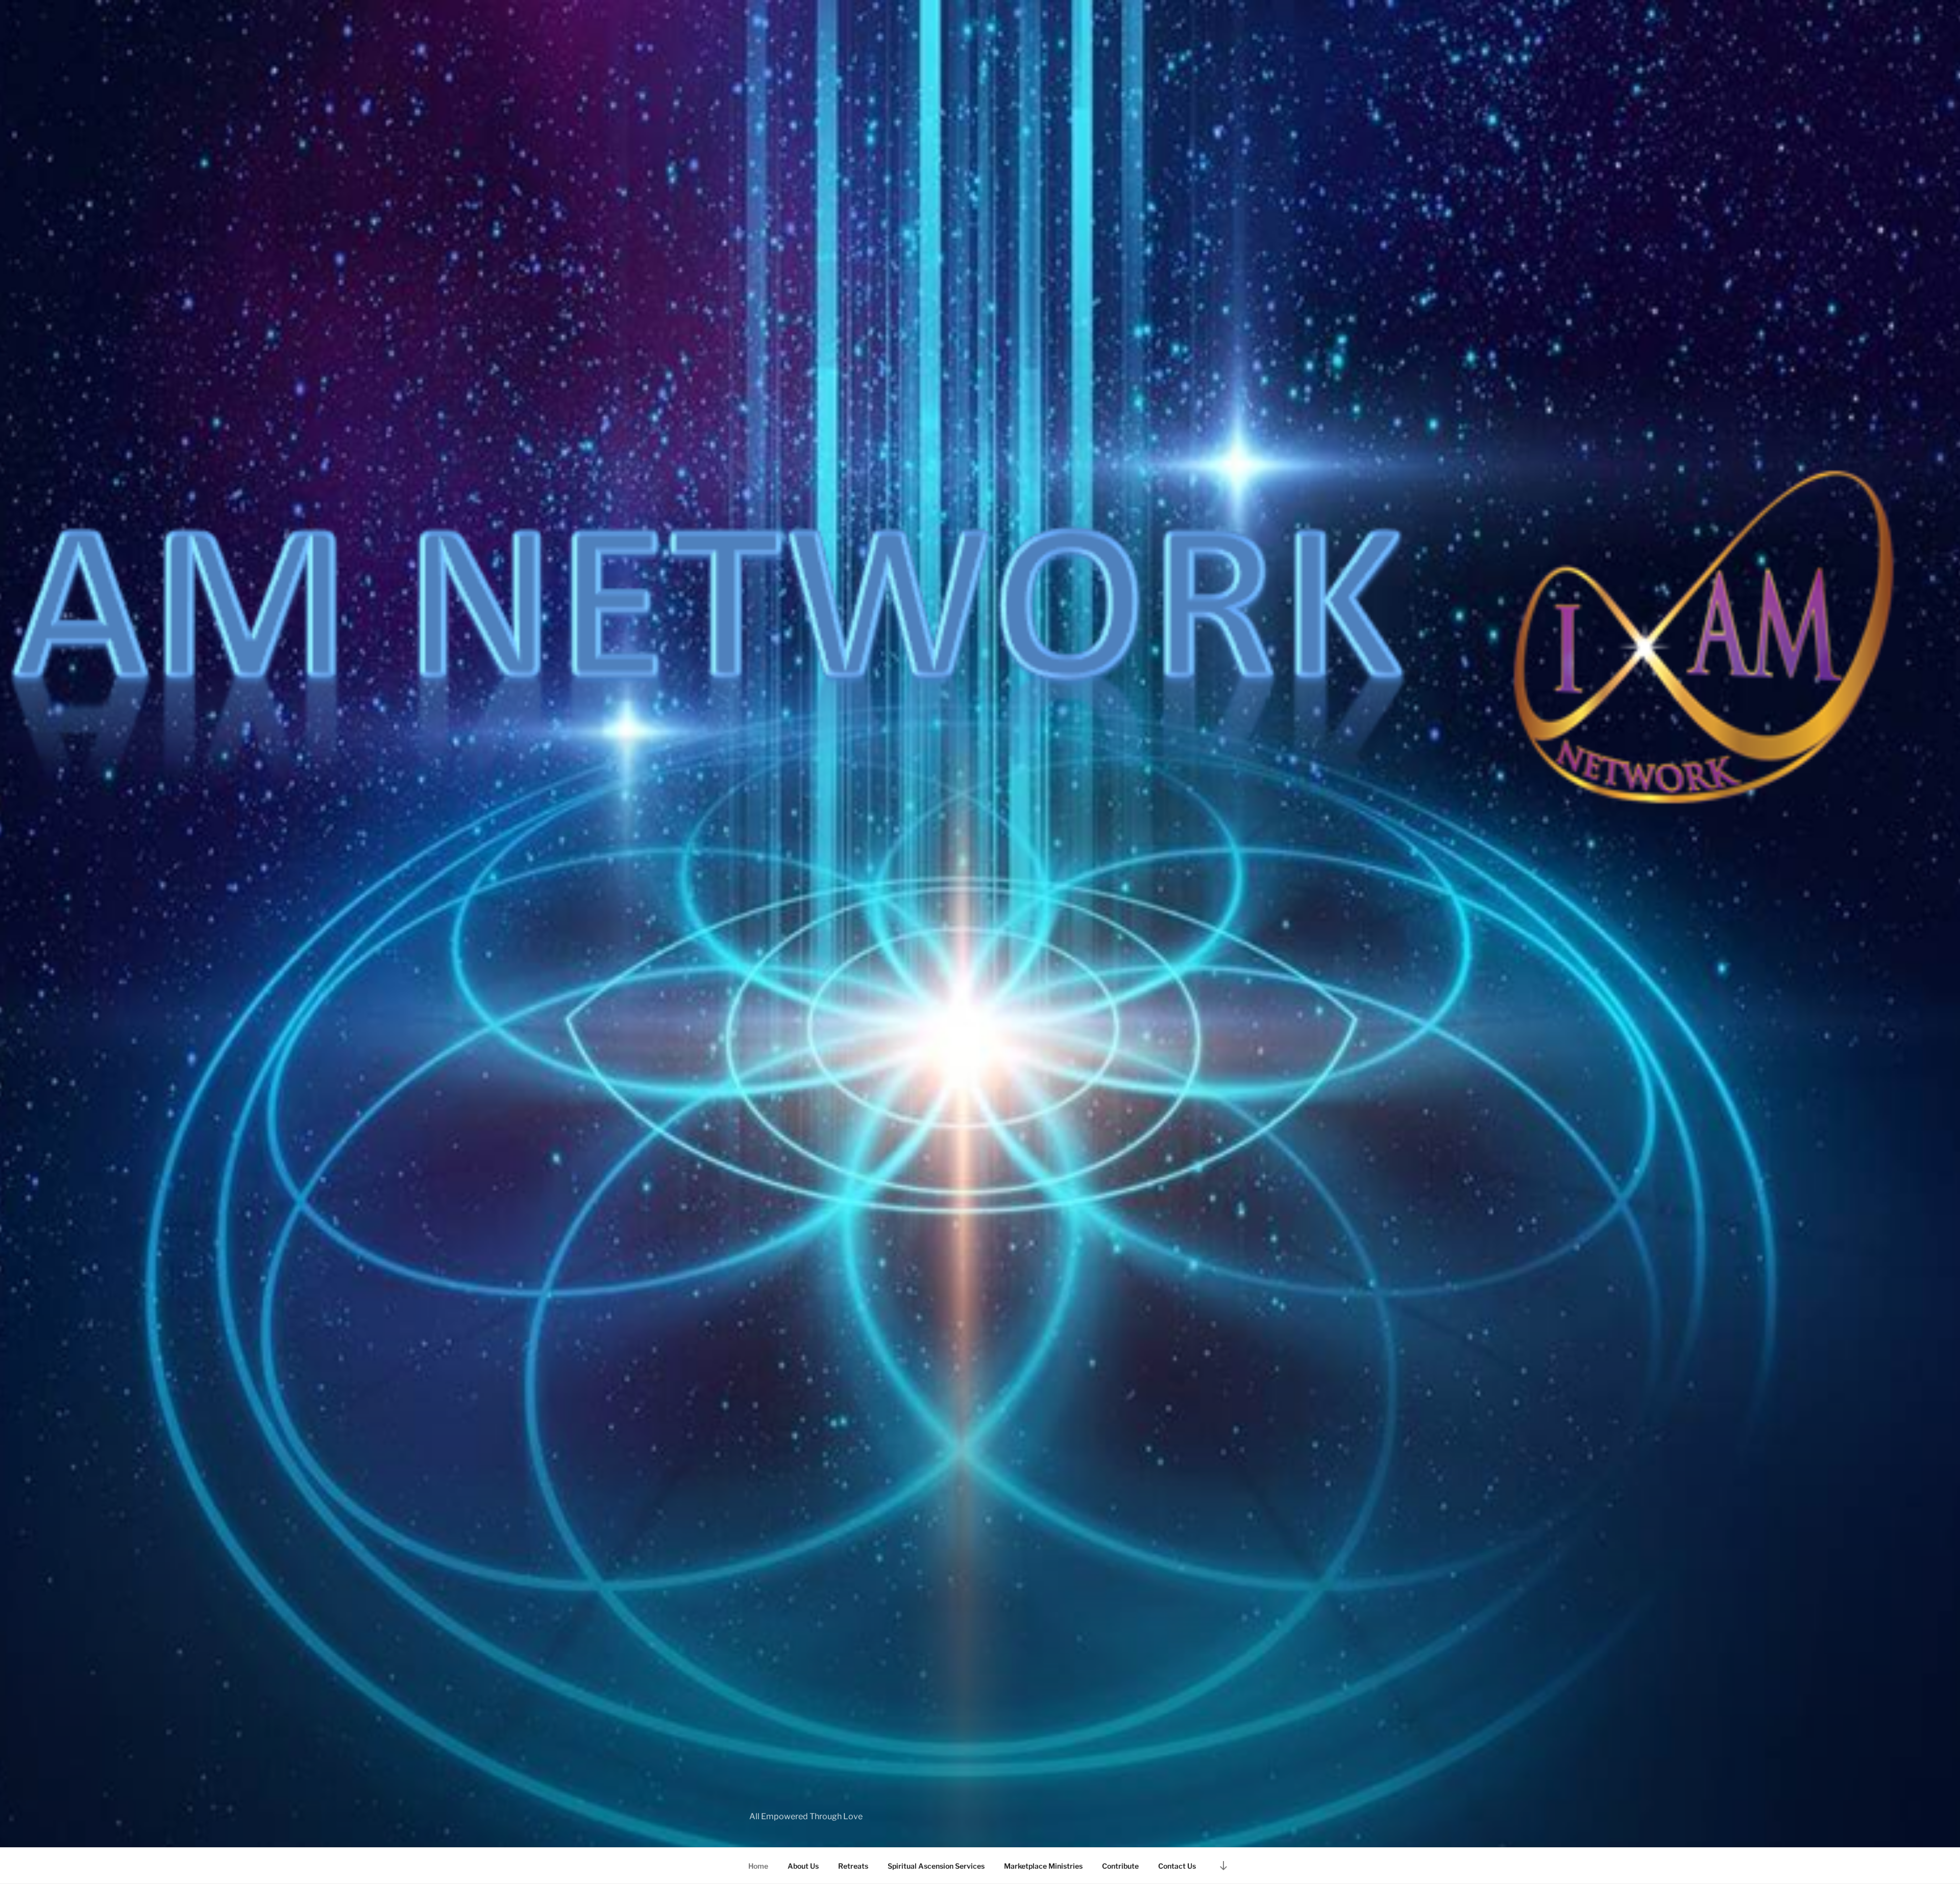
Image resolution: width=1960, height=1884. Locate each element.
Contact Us (1177, 1866)
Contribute (1120, 1866)
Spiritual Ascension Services (936, 1866)
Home (758, 1866)
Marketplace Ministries (1043, 1866)
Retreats (853, 1866)
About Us (803, 1866)
